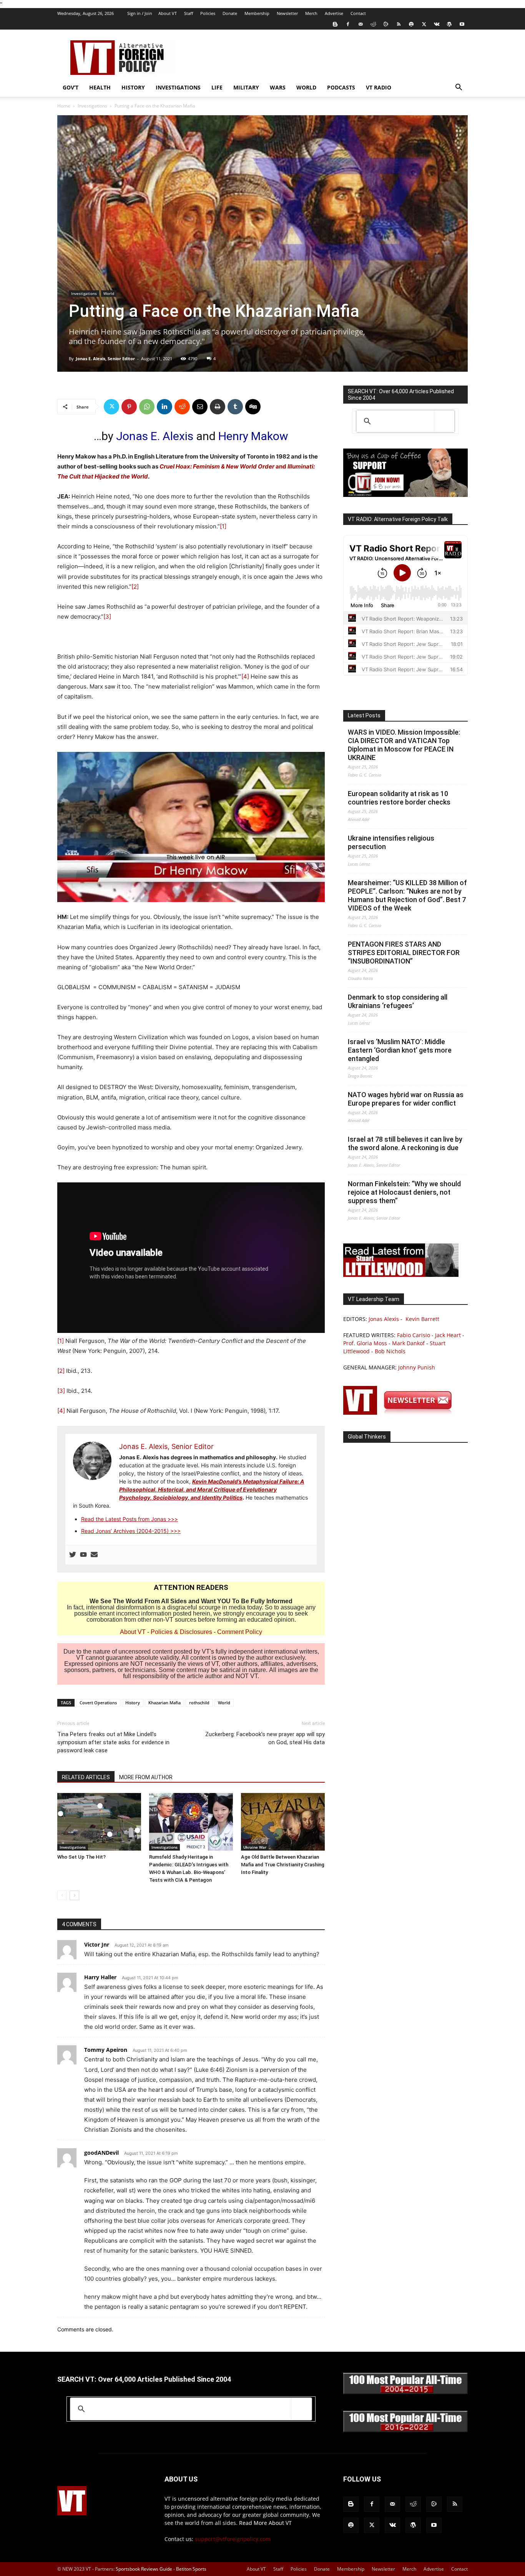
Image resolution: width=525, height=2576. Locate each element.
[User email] (94, 1555)
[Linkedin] (164, 407)
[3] (107, 617)
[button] (459, 88)
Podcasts (341, 87)
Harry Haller (100, 1977)
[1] (223, 526)
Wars (278, 87)
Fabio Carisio (414, 1335)
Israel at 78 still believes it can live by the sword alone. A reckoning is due (405, 1143)
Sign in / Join (140, 13)
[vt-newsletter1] (401, 1413)
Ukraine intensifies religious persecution (391, 842)
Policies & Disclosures (181, 1632)
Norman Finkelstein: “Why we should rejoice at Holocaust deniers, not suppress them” (404, 1192)
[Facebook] (348, 24)
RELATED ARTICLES (86, 1777)
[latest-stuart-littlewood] (401, 1275)
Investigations (178, 87)
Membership (257, 13)
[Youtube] (462, 24)
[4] (245, 676)
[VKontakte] (437, 24)
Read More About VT (265, 2523)
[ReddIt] (182, 407)
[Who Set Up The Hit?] (99, 1822)
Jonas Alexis (384, 1319)
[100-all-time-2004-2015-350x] (405, 2392)
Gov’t (71, 87)
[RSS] (399, 24)
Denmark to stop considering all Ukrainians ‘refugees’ (398, 1001)
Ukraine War (255, 1847)
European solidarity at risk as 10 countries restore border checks (399, 798)
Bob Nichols (390, 1351)
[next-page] (74, 1895)
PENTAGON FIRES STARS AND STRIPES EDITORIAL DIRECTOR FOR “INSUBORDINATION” (404, 953)
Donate (230, 13)
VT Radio (379, 87)
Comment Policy (240, 1632)
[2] (135, 587)
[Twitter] (424, 24)
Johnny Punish (417, 1367)
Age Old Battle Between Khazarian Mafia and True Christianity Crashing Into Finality (283, 1865)
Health (100, 87)
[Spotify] (411, 24)
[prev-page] (62, 1895)
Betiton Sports (191, 2569)
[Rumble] (386, 24)
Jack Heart (448, 1335)
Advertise (334, 13)
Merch (311, 13)
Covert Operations (98, 1703)
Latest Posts (364, 715)
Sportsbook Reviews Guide (144, 2569)
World (306, 87)
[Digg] (253, 407)
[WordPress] (449, 24)
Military (246, 87)
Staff (189, 13)
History (133, 87)
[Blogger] (335, 24)
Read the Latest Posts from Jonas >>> (130, 1519)
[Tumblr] (235, 407)
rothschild (199, 1703)
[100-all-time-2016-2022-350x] (405, 2430)
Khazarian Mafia (164, 1703)
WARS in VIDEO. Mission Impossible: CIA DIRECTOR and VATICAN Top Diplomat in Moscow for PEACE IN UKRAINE (404, 745)
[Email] (200, 407)
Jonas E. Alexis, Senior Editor (105, 358)
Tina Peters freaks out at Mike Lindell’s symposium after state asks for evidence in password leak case (113, 1742)
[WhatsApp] (147, 407)
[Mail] (361, 24)
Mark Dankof (408, 1343)
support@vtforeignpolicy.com (233, 2539)
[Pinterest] (129, 407)
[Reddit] (373, 24)
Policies (208, 13)
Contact (358, 13)
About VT (168, 13)
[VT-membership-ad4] (405, 495)
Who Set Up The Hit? (81, 1857)
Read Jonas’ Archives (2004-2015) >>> (131, 1531)
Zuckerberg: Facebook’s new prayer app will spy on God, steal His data (265, 1738)
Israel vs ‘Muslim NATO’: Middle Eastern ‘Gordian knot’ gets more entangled (400, 1050)
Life (217, 87)
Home (64, 106)
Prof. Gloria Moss (365, 1343)
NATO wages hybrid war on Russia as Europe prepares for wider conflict (406, 1099)
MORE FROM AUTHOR (146, 1777)
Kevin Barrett (422, 1319)
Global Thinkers (367, 1437)
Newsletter (287, 13)
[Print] (218, 407)
